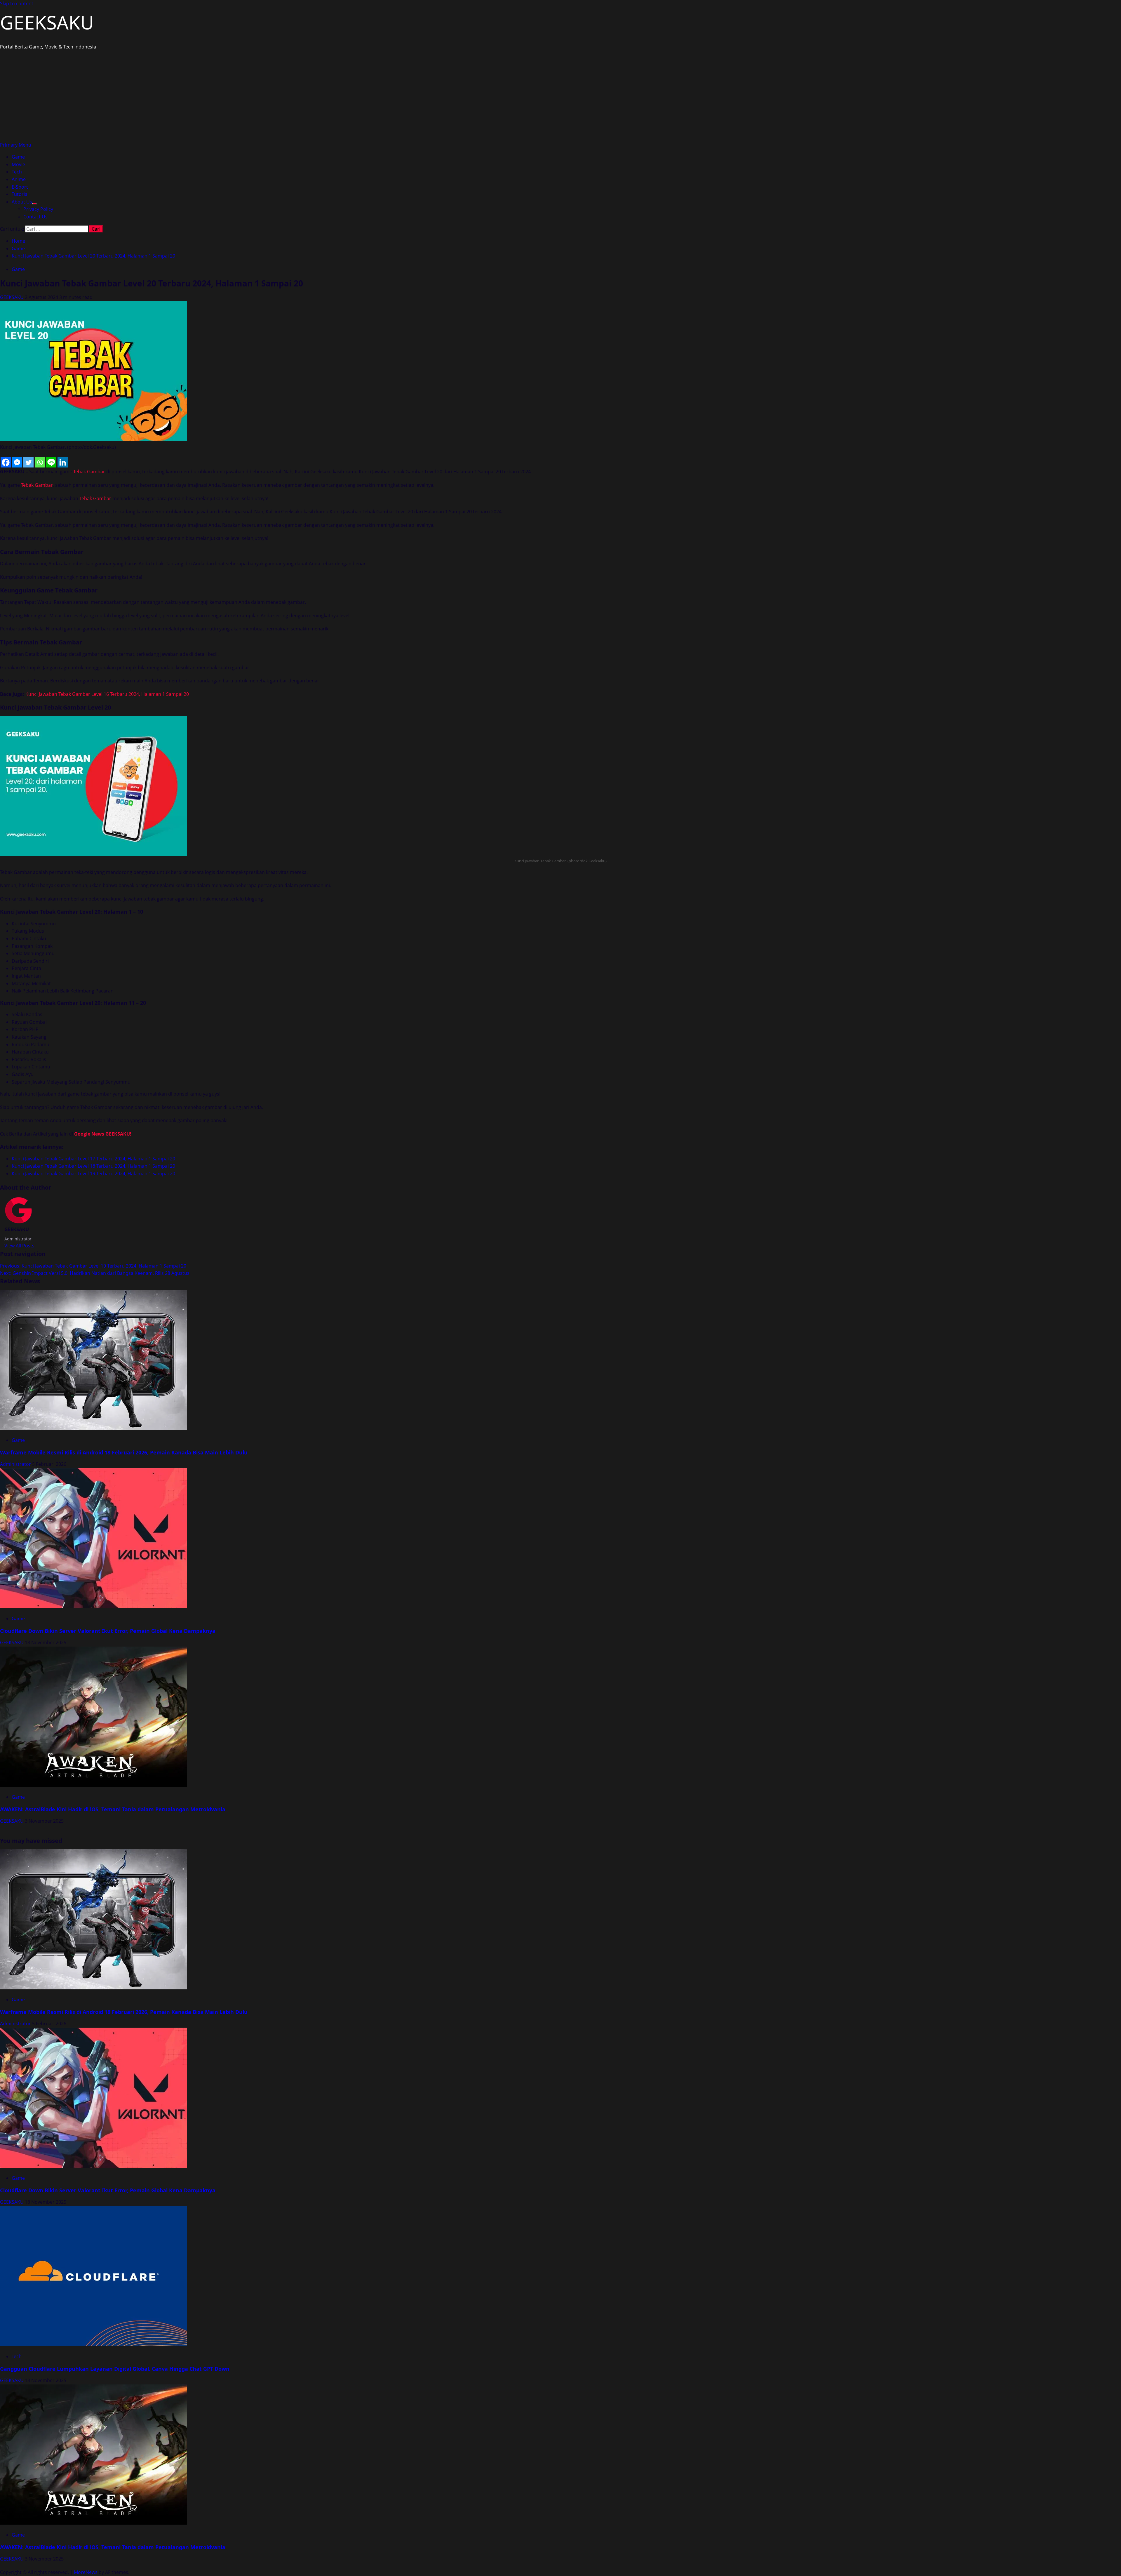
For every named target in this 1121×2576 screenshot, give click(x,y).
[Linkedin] (63, 462)
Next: (95, 1273)
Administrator (16, 1464)
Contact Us (35, 217)
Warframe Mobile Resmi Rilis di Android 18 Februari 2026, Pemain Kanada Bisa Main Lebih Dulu (124, 1452)
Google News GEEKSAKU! (103, 1134)
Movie (18, 164)
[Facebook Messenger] (17, 462)
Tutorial (20, 194)
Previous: (93, 1266)
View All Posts (19, 1246)
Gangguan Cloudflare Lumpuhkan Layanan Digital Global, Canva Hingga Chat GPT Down (115, 2369)
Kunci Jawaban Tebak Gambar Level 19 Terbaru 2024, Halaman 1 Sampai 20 (93, 1174)
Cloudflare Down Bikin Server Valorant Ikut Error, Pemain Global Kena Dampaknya (108, 1631)
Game (18, 157)
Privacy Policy (38, 209)
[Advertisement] (560, 98)
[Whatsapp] (40, 462)
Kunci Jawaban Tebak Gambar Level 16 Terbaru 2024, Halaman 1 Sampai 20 (107, 694)
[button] (16, 145)
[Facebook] (6, 462)
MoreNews (86, 2572)
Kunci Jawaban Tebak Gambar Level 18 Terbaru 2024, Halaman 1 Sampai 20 (93, 1166)
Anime (19, 179)
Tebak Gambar (89, 472)
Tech (17, 172)
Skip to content (17, 4)
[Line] (51, 462)
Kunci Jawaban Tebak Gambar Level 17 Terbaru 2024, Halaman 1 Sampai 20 (93, 1159)
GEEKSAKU (47, 22)
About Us (22, 202)
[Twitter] (28, 462)
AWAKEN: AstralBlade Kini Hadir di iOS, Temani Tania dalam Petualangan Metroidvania (113, 1809)
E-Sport (20, 187)
